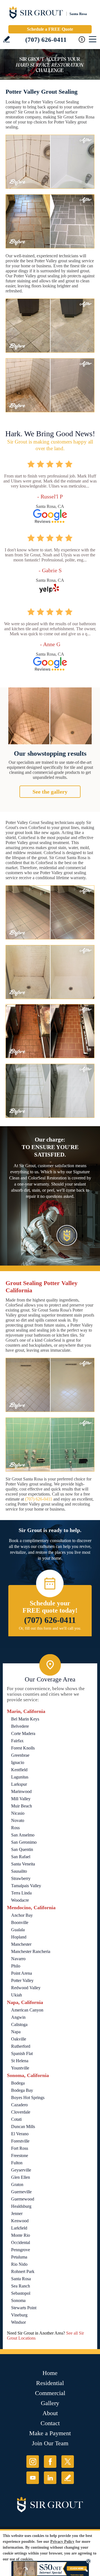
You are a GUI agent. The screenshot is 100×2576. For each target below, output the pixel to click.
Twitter (68, 2462)
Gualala (18, 1930)
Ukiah (17, 1995)
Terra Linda (21, 1893)
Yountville (20, 2068)
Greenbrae (20, 1755)
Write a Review (7, 39)
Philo (16, 1966)
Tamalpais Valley (26, 1886)
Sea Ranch (21, 2286)
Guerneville (21, 2192)
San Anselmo (23, 1835)
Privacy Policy (62, 2542)
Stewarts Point (24, 2308)
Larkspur (19, 1784)
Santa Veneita (23, 1864)
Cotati (16, 2119)
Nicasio (18, 1813)
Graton (17, 2184)
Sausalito (19, 1871)
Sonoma (18, 2300)
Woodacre (20, 1900)
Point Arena (22, 1973)
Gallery (50, 2403)
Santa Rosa (21, 2279)
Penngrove (21, 2250)
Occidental (21, 2242)
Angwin (18, 2017)
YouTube (33, 2478)
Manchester (21, 1944)
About (50, 2413)
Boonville (20, 1922)
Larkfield (19, 2228)
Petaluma (19, 2257)
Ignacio (18, 1762)
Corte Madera (23, 1733)
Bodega (18, 2083)
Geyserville (21, 2170)
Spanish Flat (22, 2053)
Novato (18, 1820)
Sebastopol (21, 2293)
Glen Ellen (21, 2177)
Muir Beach (22, 1806)
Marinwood (21, 1791)
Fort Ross (20, 2148)
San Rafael (21, 1857)
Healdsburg (21, 2206)
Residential (50, 2383)
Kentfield (19, 1770)
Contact (50, 2423)
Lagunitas (20, 1777)
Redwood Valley (26, 1988)
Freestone (20, 2155)
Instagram (33, 2462)
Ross (15, 1828)
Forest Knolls (23, 1748)
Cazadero (19, 2105)
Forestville (20, 2141)
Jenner (17, 2213)
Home (50, 2373)
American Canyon (27, 2010)
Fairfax (17, 1741)
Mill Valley (21, 1799)
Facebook (50, 2462)
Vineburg (19, 2315)
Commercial (50, 2393)
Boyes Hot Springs (28, 2098)
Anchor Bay (22, 1915)
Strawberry (21, 1878)
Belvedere (20, 1726)
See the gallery (50, 792)
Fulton (17, 2163)
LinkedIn (50, 2478)
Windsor (18, 2322)
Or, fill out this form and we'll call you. (50, 1628)
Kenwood (20, 2221)
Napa (16, 2032)
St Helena (20, 2061)
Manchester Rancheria (31, 1951)
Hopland (19, 1937)
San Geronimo (24, 1842)
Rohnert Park (23, 2271)
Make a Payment (50, 2433)
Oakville (19, 2039)
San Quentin (22, 1849)
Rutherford (21, 2046)
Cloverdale (21, 2112)
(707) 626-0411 (46, 40)
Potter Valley (22, 1980)
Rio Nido (19, 2264)
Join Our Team (50, 2443)
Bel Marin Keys (25, 1719)
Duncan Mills (23, 2127)
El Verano (20, 2134)
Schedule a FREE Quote (50, 29)
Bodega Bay (22, 2090)
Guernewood (23, 2199)
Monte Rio (21, 2235)
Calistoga (19, 2024)
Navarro (18, 1959)
